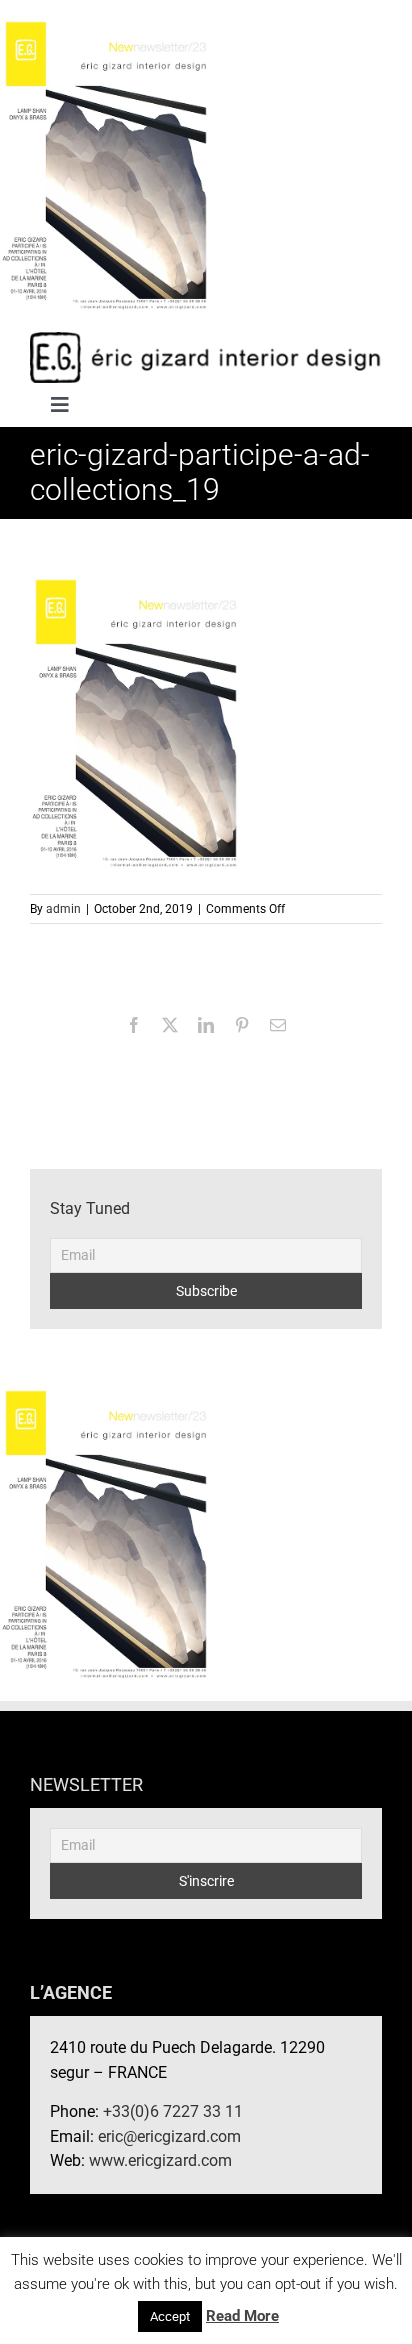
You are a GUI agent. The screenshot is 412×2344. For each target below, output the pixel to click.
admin (63, 909)
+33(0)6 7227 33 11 (173, 2111)
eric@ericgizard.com (169, 2136)
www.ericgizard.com (160, 2160)
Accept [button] (170, 2316)
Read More (242, 2316)
